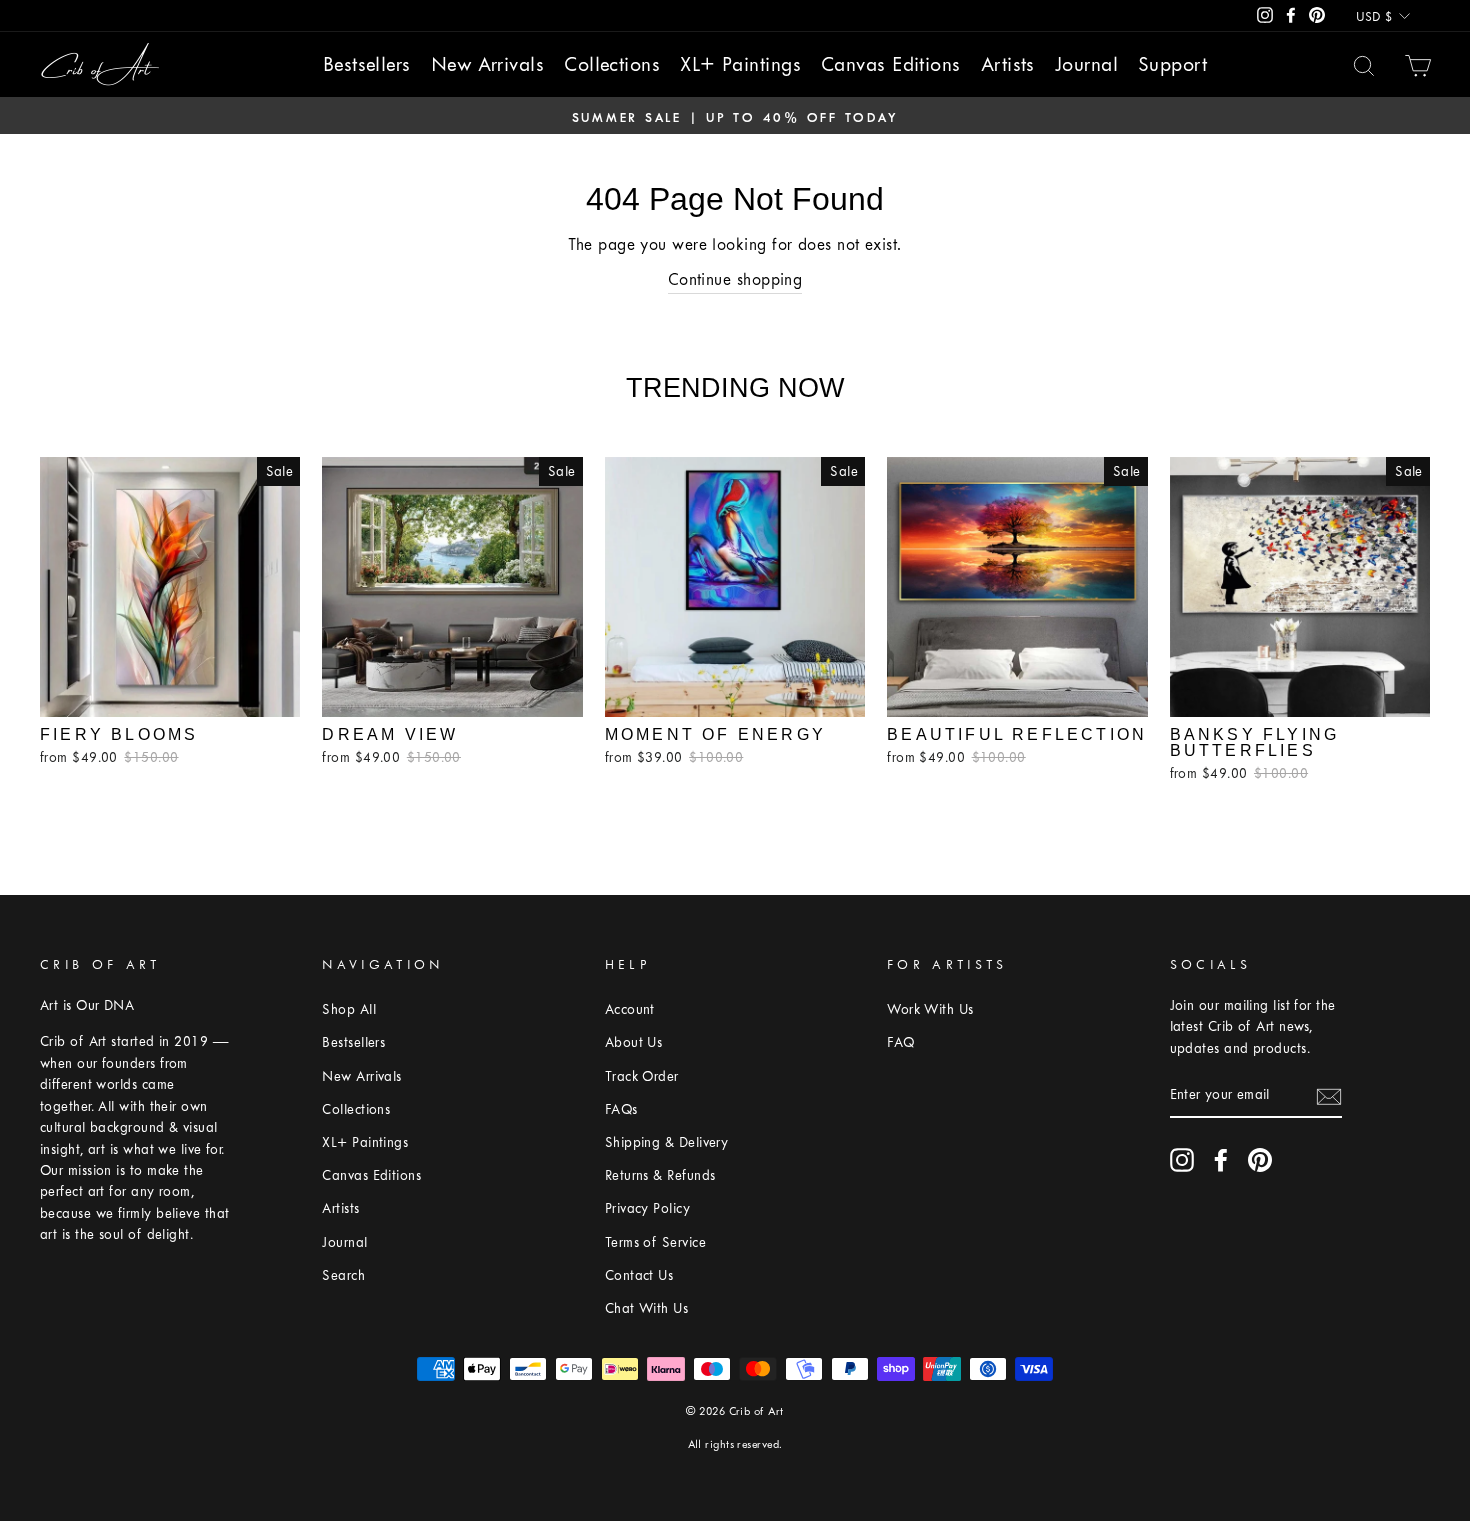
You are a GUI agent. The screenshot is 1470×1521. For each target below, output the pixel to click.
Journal (1086, 64)
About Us (634, 1042)
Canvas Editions (891, 64)
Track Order (642, 1076)
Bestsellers (367, 64)
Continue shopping (735, 279)
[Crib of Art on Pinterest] (1260, 1160)
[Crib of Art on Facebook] (1221, 1160)
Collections (612, 64)
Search (343, 1275)
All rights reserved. (735, 1444)
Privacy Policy (647, 1208)
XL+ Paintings (740, 64)
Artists (1008, 64)
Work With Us (930, 1009)
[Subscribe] (1329, 1096)
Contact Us (639, 1275)
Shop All (349, 1009)
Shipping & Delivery (667, 1142)
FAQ (900, 1042)
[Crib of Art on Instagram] (1182, 1160)
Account (630, 1009)
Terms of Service (655, 1242)
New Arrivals (487, 64)
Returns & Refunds (660, 1175)
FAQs (621, 1109)
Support (1172, 64)
